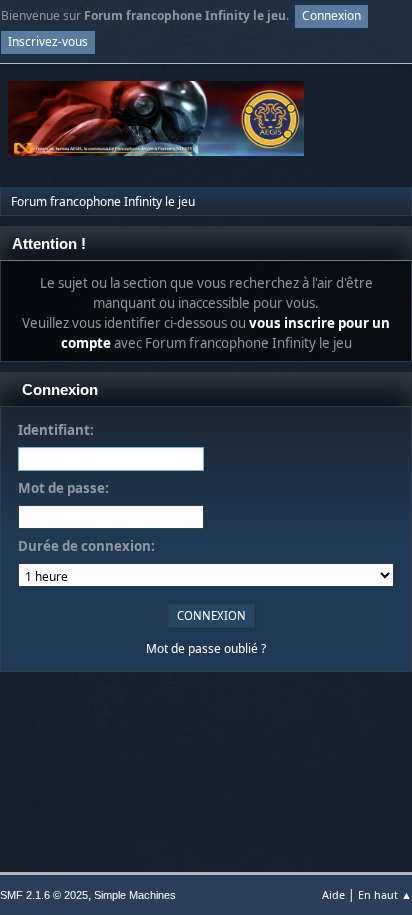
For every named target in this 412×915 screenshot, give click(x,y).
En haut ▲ (385, 894)
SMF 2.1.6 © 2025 (44, 895)
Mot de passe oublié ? (206, 648)
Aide (333, 894)
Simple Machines (135, 895)
